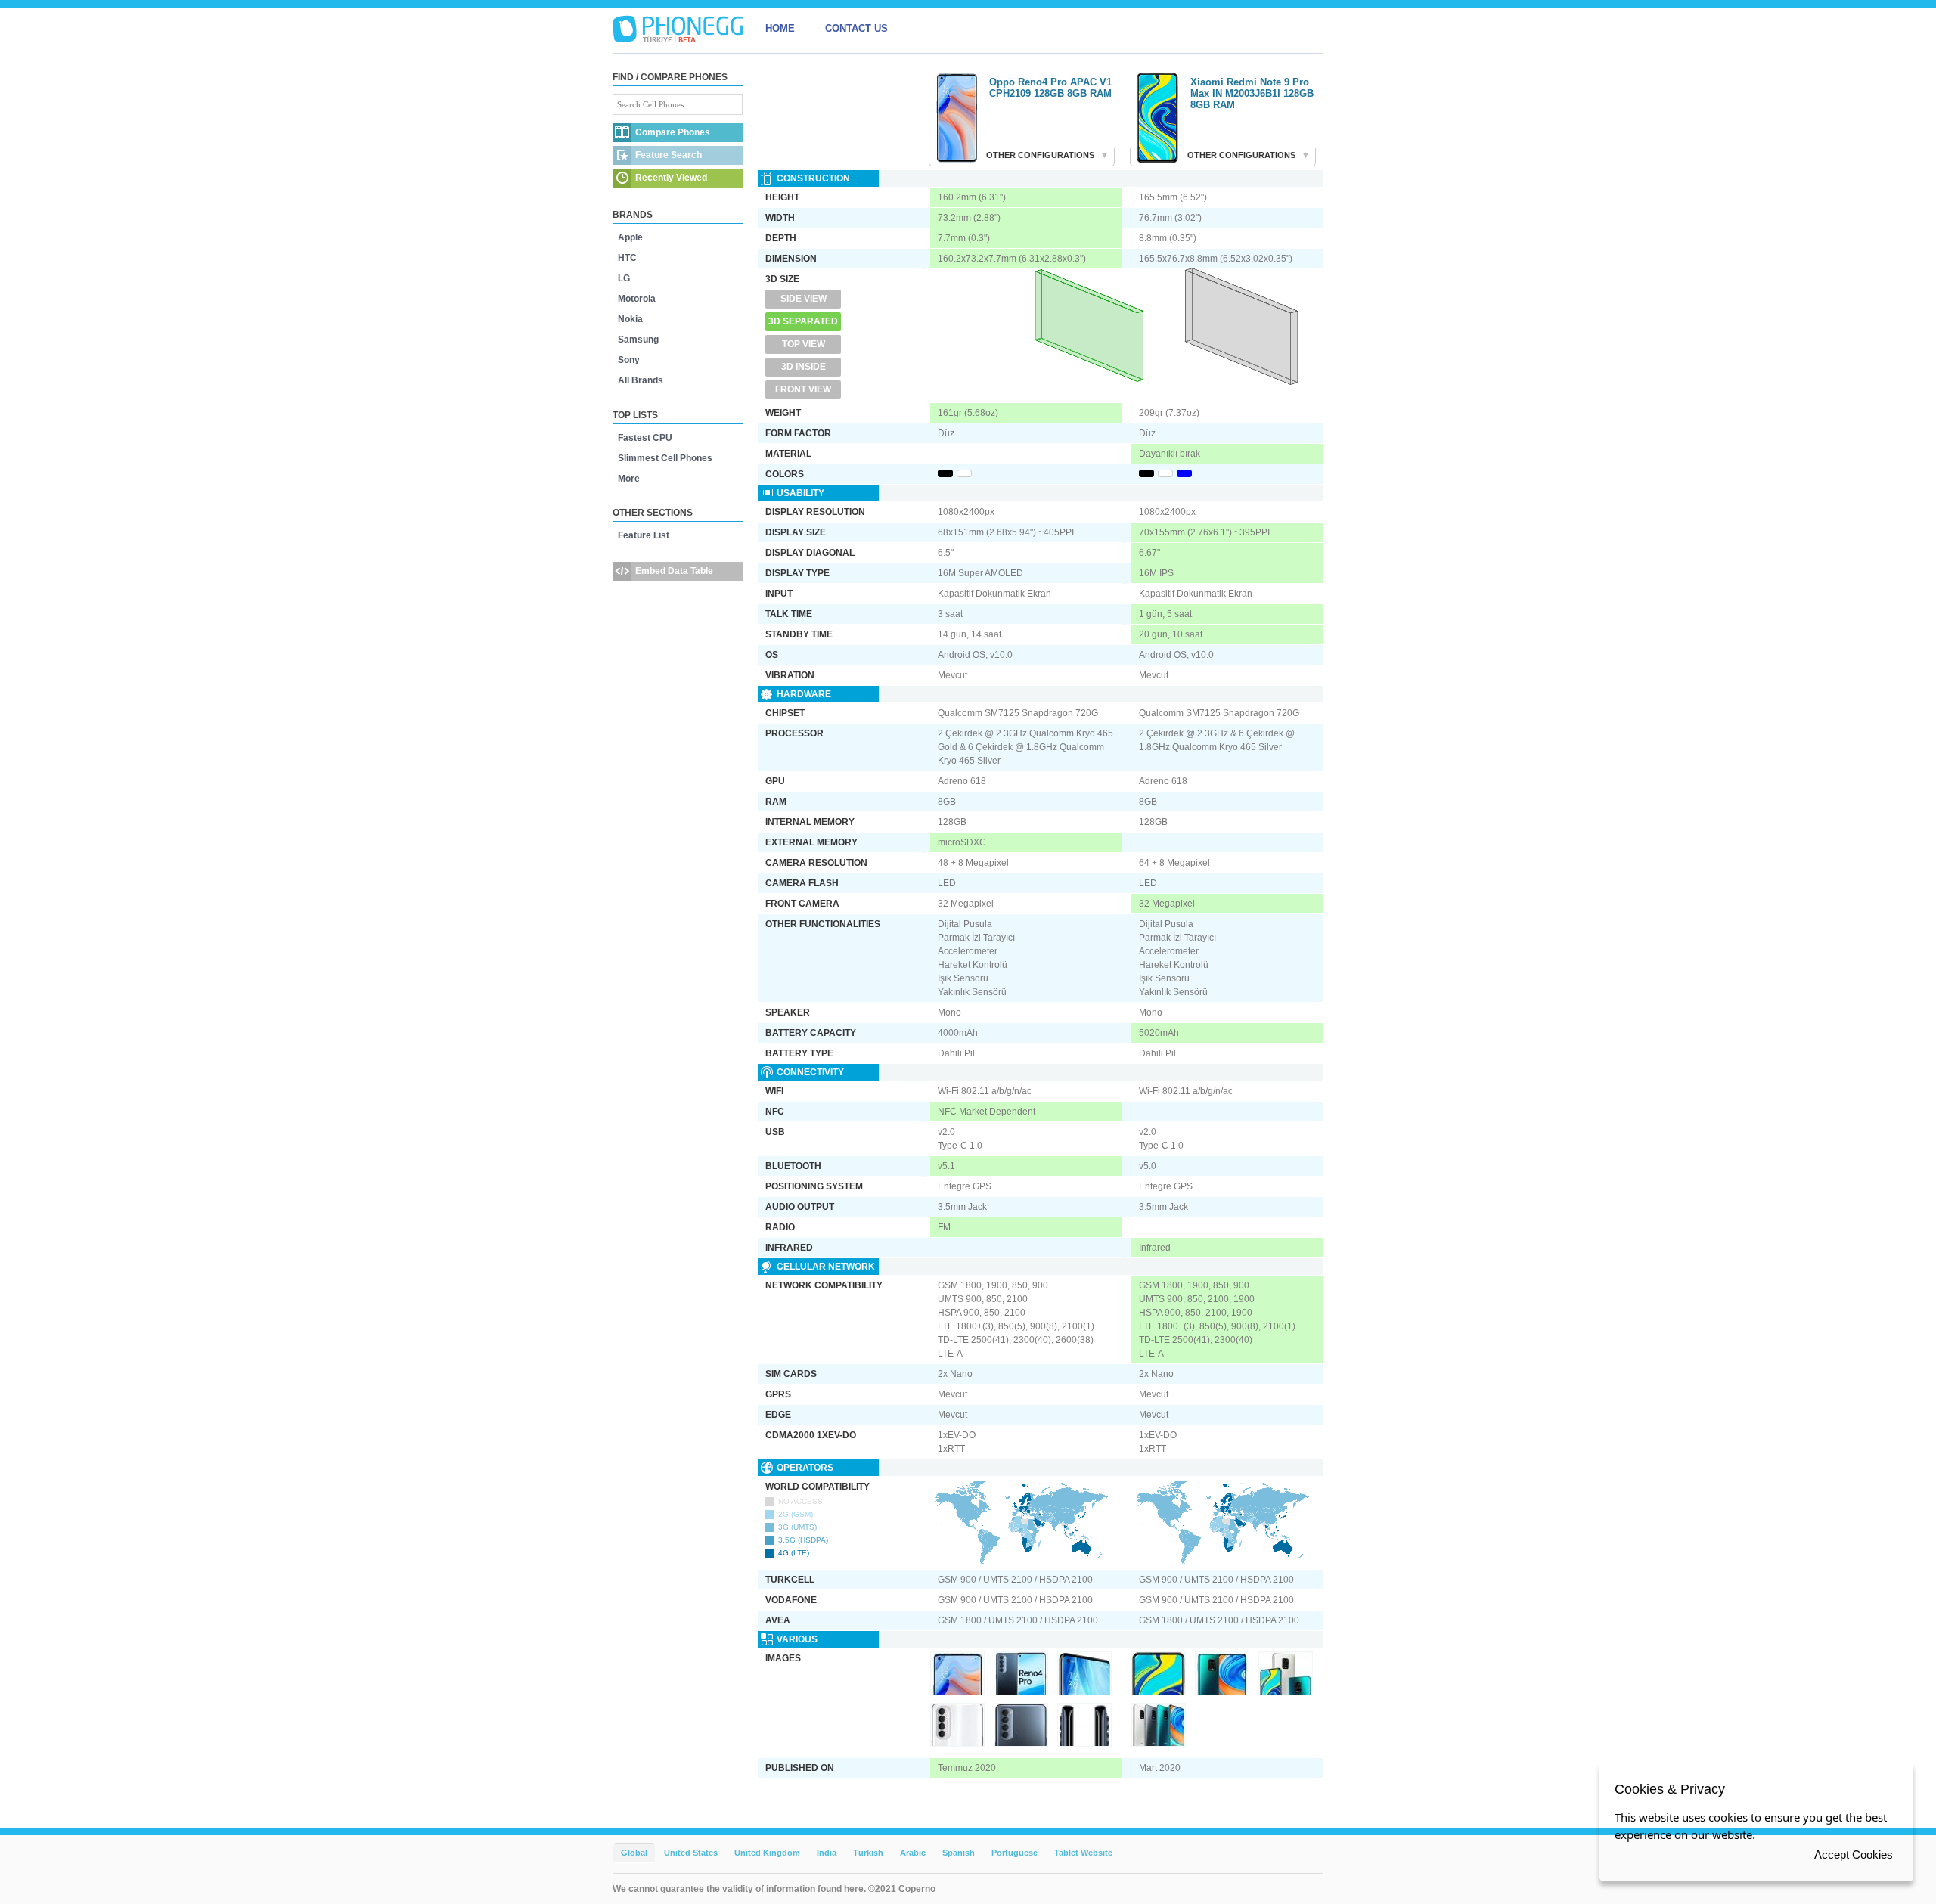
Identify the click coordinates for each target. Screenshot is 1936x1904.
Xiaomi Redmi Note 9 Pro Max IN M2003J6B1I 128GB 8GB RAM (1252, 93)
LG (624, 278)
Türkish (868, 1853)
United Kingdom (767, 1853)
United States (691, 1853)
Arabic (913, 1853)
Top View (804, 344)
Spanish (959, 1853)
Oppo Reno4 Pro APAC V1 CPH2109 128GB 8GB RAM (1050, 88)
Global (634, 1853)
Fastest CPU (645, 438)
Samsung (638, 340)
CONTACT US (856, 28)
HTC (627, 258)
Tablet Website (1083, 1853)
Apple (630, 237)
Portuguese (1015, 1853)
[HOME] (678, 29)
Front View (803, 389)
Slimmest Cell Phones (665, 458)
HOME (780, 28)
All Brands (641, 380)
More (629, 479)
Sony (629, 360)
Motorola (637, 299)
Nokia (630, 319)
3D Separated (803, 321)
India (827, 1853)
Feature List (644, 535)
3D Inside (804, 367)
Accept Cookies (1854, 1854)
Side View (804, 299)
